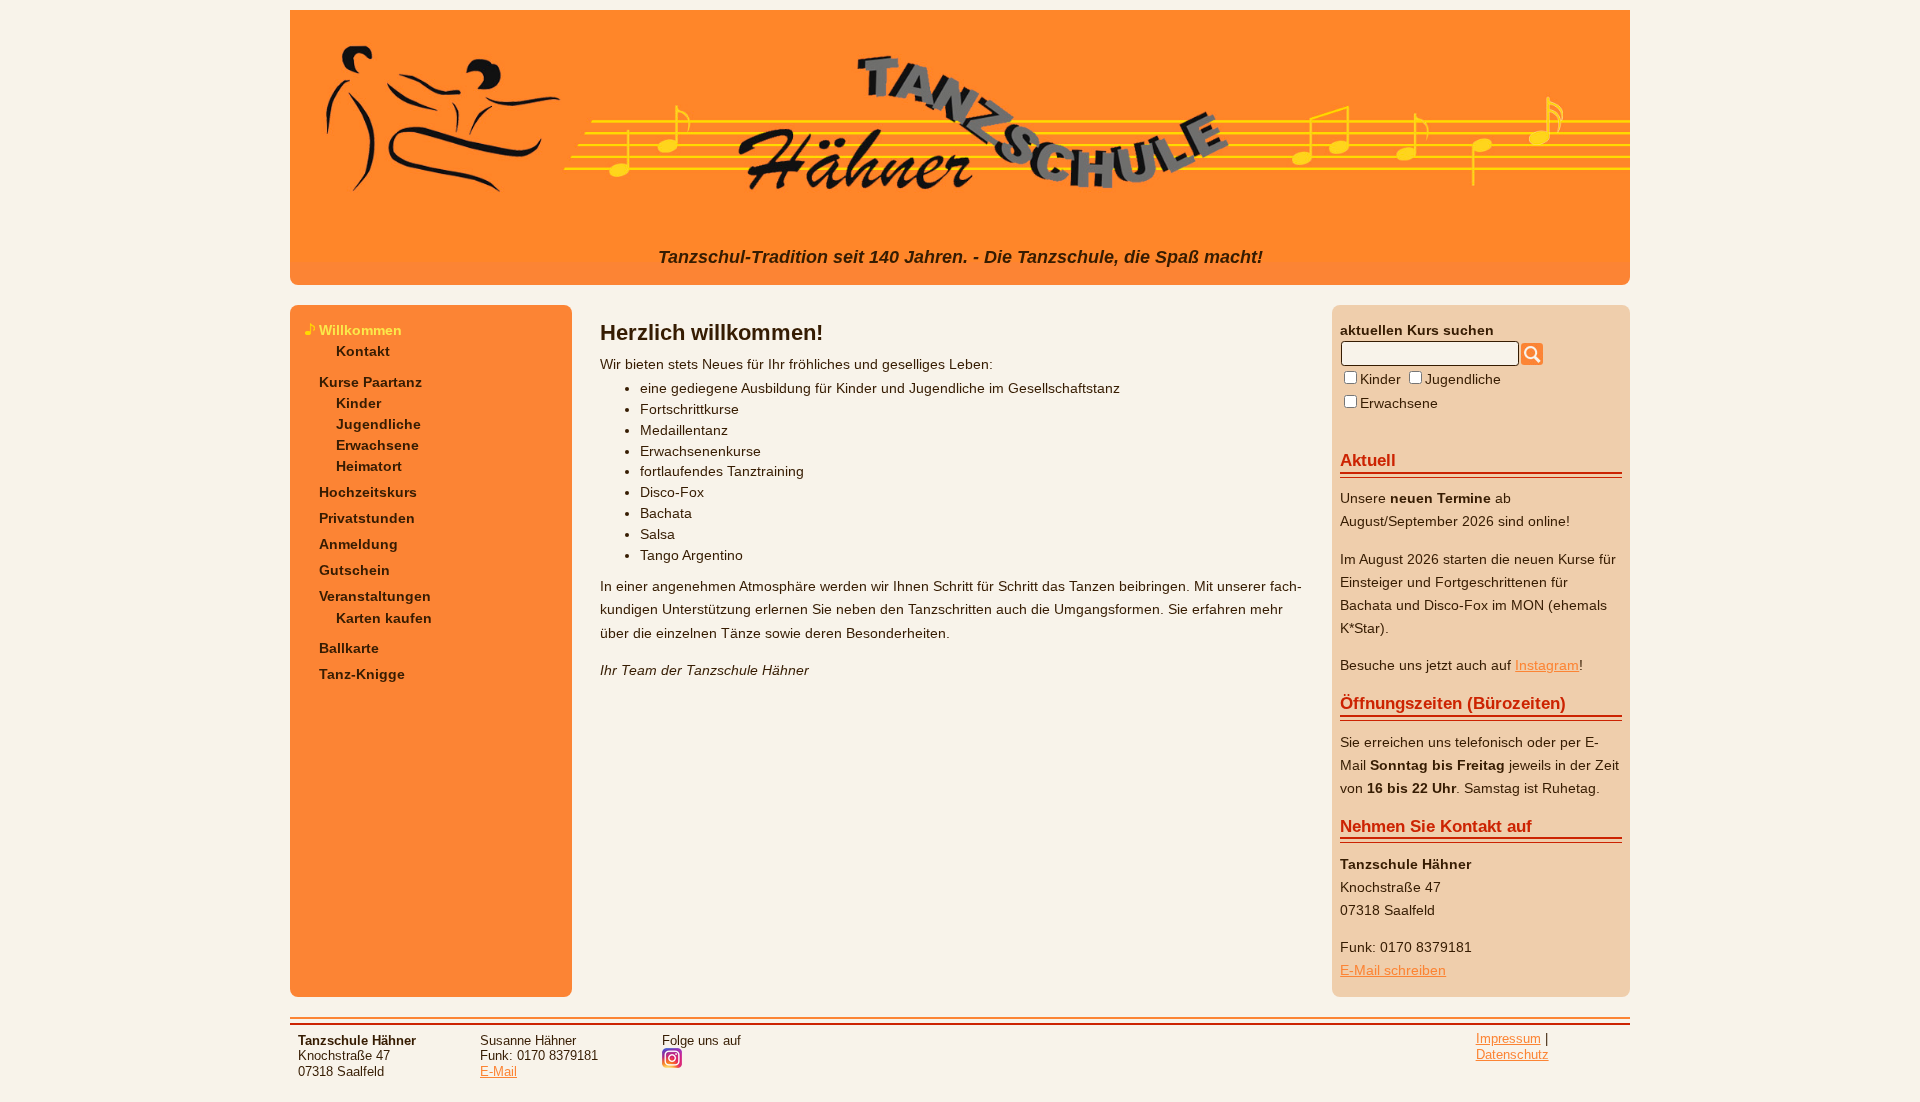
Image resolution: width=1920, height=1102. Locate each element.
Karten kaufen (384, 618)
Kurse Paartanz (370, 382)
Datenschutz (1512, 1054)
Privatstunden (367, 518)
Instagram (1547, 665)
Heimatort (369, 466)
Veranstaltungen (375, 596)
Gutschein (354, 570)
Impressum (1508, 1038)
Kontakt (363, 351)
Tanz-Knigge (362, 674)
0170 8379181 (1426, 947)
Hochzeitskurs (368, 492)
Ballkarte (349, 648)
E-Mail (498, 1071)
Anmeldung (358, 544)
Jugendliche (378, 424)
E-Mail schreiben (1393, 970)
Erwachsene (377, 445)
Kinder (358, 403)
